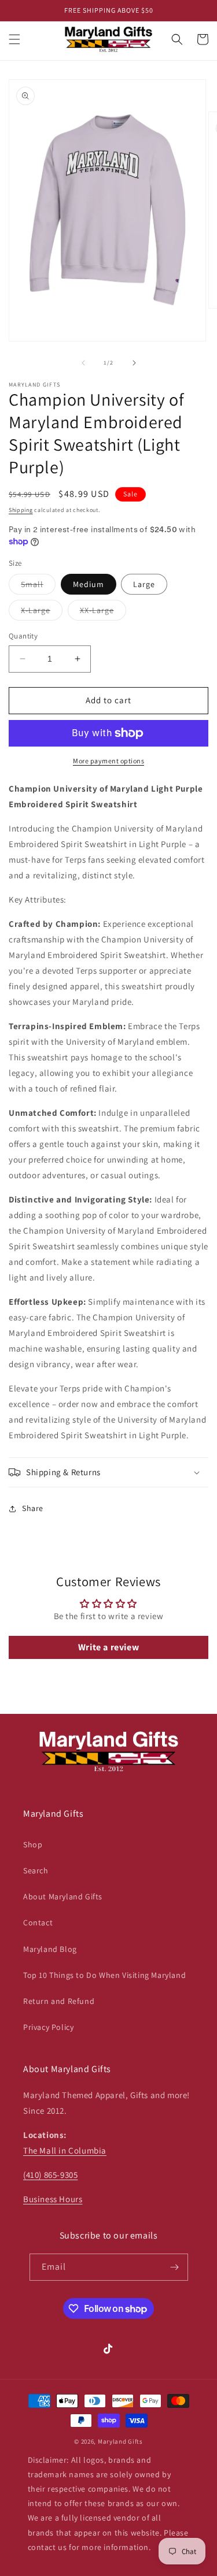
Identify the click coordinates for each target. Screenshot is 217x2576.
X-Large (42, 613)
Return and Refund (59, 2001)
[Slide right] (134, 363)
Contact (38, 1922)
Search (36, 1870)
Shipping (21, 510)
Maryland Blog (50, 1949)
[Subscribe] (175, 2267)
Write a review (108, 1647)
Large (144, 584)
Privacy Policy (48, 2027)
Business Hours (53, 2199)
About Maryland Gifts (63, 1896)
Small (38, 587)
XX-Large (103, 613)
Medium (89, 584)
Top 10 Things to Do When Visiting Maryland (104, 1975)
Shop (33, 1844)
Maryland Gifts (120, 2441)
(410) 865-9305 (50, 2175)
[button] (14, 39)
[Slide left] (83, 363)
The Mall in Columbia (65, 2150)
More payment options (108, 761)
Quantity (23, 636)
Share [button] (33, 1508)
